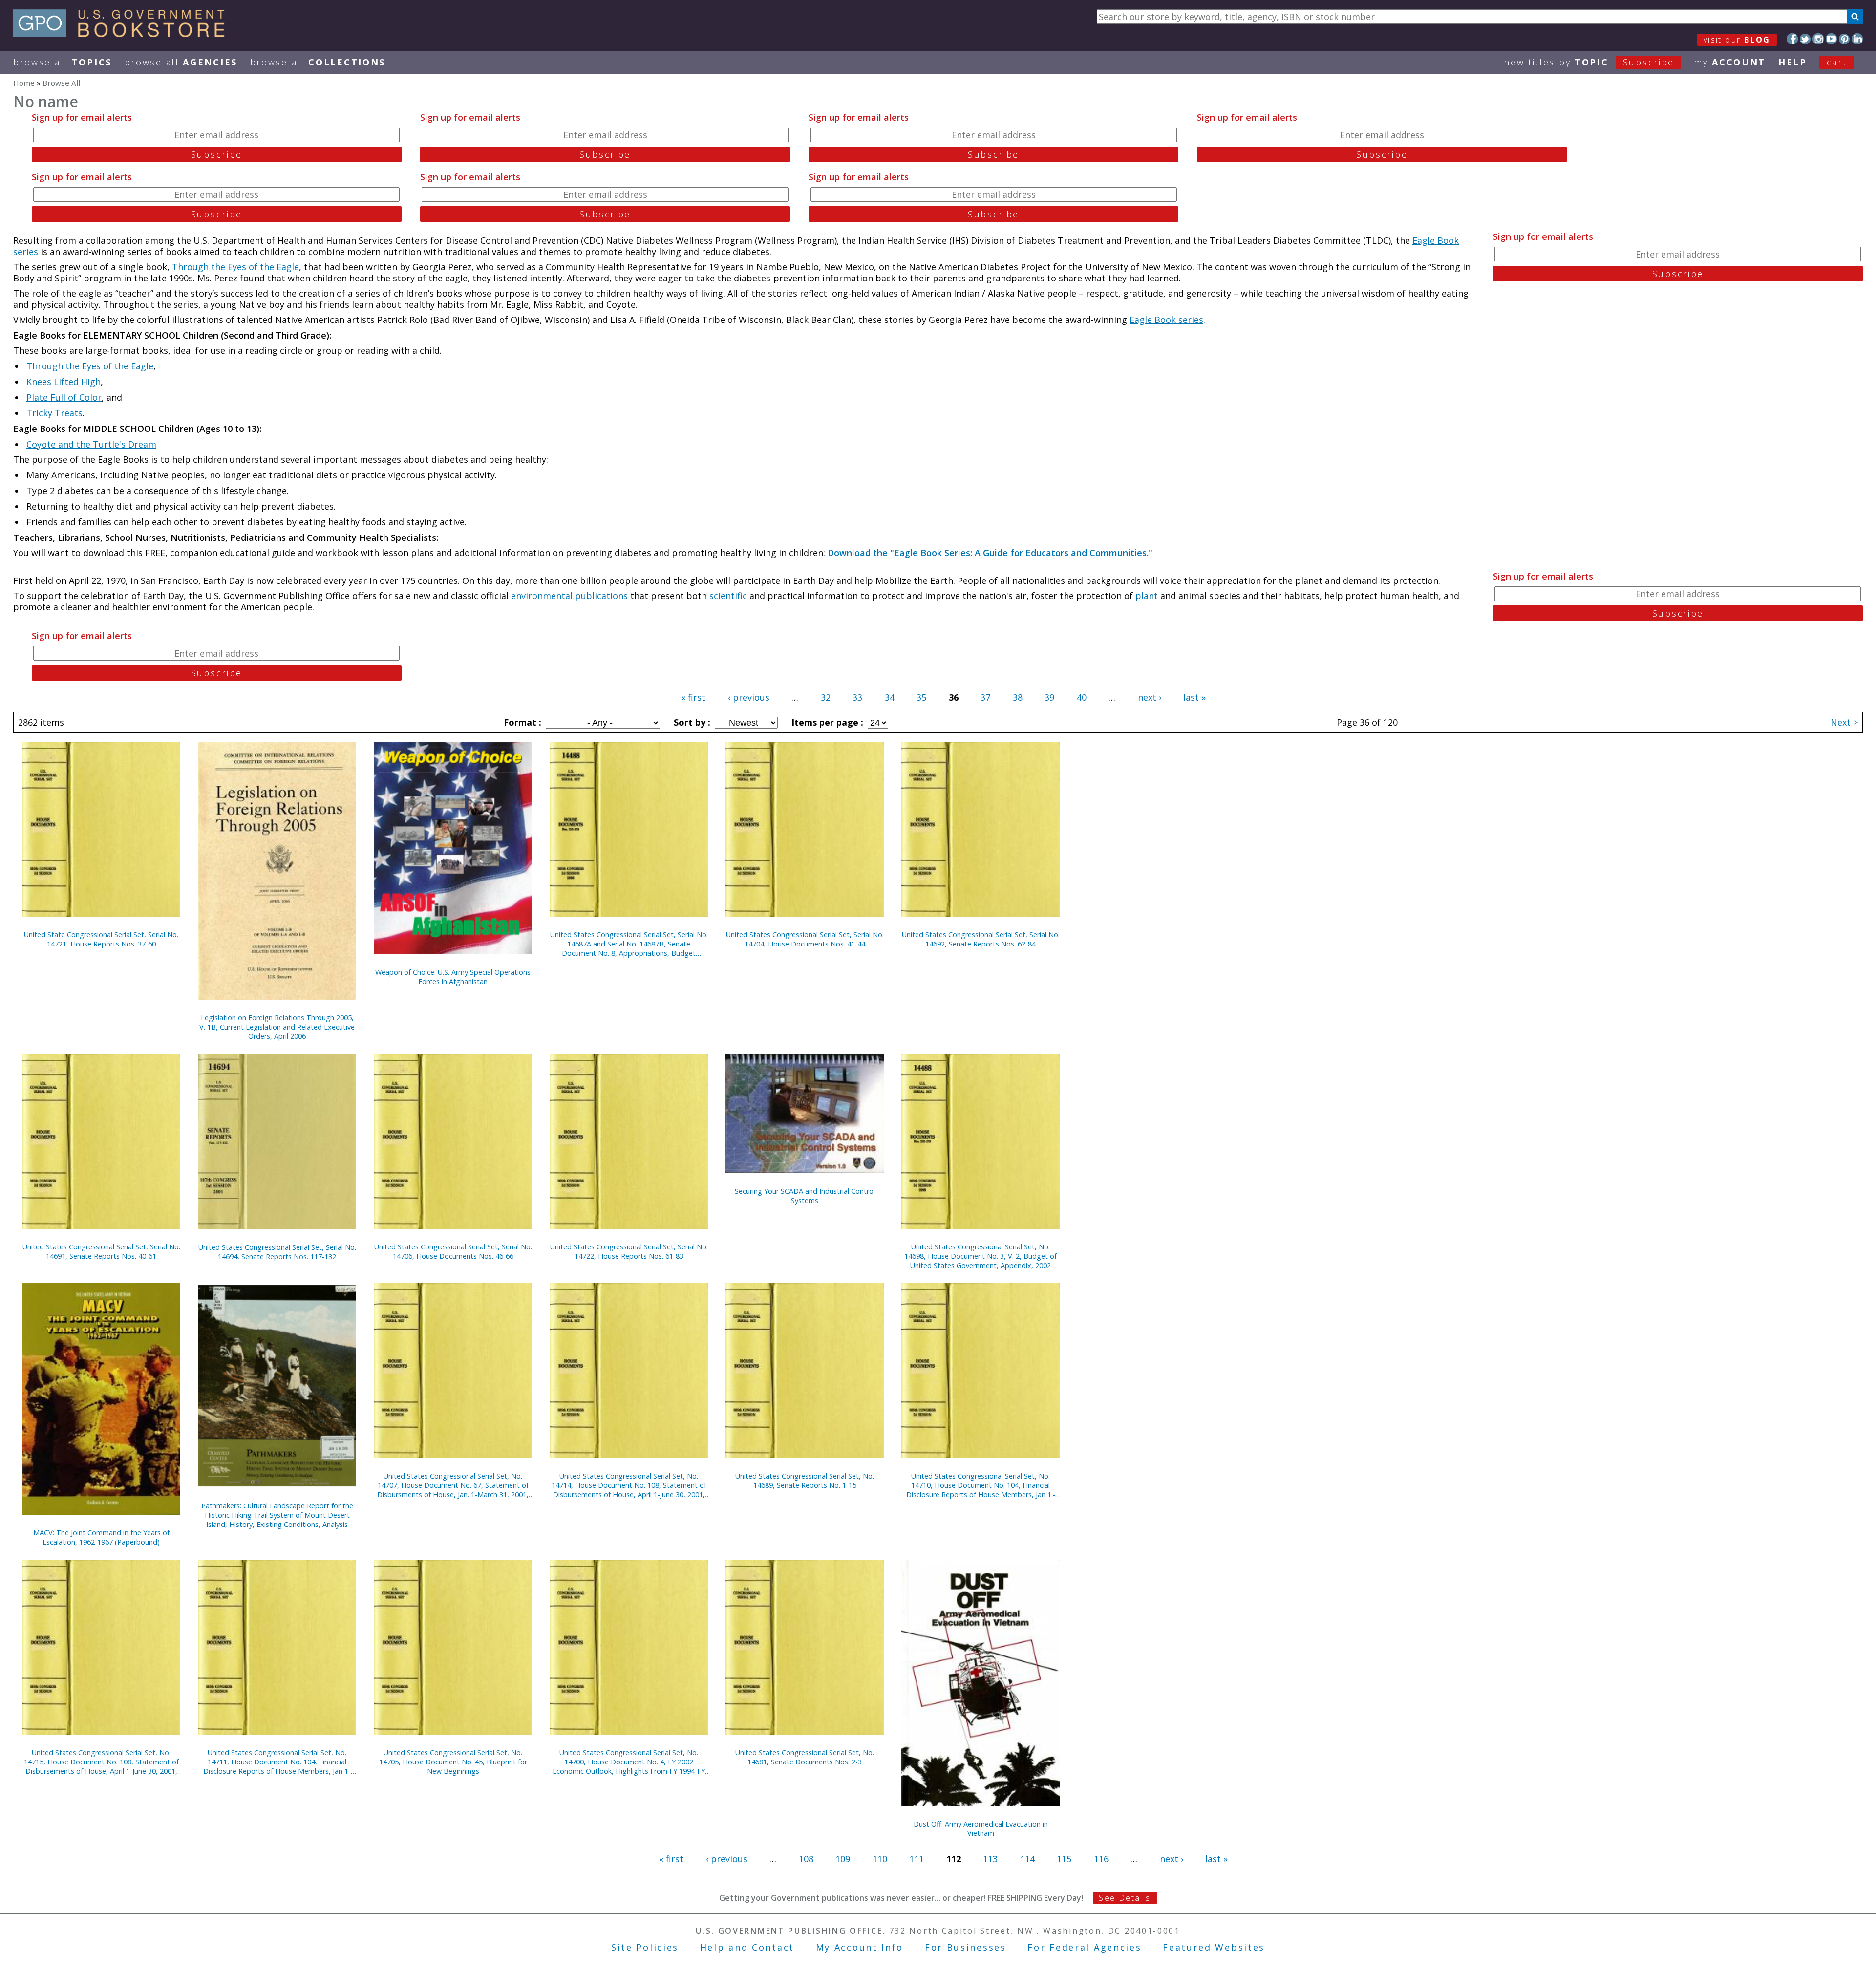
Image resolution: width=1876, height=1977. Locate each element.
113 (990, 1859)
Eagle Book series (1166, 320)
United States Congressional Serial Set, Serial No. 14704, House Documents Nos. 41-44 (805, 939)
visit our (1737, 40)
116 (1101, 1859)
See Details (1125, 1898)
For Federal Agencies (1084, 1947)
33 (857, 697)
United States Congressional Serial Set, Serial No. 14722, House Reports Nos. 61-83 (629, 1251)
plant (1147, 596)
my (1730, 62)
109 (843, 1859)
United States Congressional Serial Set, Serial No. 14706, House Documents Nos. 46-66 (453, 1251)
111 (917, 1859)
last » (1194, 697)
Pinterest (1844, 39)
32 (826, 697)
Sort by (691, 722)
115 (1064, 1859)
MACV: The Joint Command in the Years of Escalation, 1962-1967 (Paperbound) (101, 1537)
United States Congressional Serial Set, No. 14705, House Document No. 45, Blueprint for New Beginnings (453, 1762)
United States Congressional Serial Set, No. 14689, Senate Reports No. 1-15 (805, 1481)
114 (1027, 1859)
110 (880, 1859)
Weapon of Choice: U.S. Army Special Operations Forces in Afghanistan (453, 977)
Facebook (1792, 39)
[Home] (123, 34)
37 (985, 697)
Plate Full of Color (64, 397)
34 (890, 697)
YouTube (1831, 39)
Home (24, 83)
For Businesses (966, 1947)
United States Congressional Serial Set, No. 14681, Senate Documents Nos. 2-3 (805, 1757)
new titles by (1589, 62)
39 (1049, 697)
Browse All (63, 62)
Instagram (1818, 39)
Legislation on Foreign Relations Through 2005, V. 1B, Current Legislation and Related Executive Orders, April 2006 (277, 1027)
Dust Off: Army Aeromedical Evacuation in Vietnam (981, 1828)
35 (921, 697)
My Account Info (860, 1947)
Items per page (826, 722)
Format (521, 722)
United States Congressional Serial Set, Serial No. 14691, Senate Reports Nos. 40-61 (101, 1251)
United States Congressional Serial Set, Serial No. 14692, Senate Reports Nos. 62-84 (981, 939)
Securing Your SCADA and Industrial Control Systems (805, 1196)
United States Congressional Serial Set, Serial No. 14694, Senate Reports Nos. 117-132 (277, 1252)
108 (806, 1859)
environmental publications (569, 596)
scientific (728, 596)
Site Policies (645, 1947)
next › (1150, 697)
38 (1018, 697)
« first (693, 697)
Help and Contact (747, 1947)
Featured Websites (1214, 1947)
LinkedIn (1857, 39)
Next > (1844, 722)
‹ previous (749, 697)
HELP (1793, 62)
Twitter (1805, 39)
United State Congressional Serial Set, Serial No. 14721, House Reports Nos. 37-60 (101, 939)
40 (1082, 697)
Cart (1837, 62)
